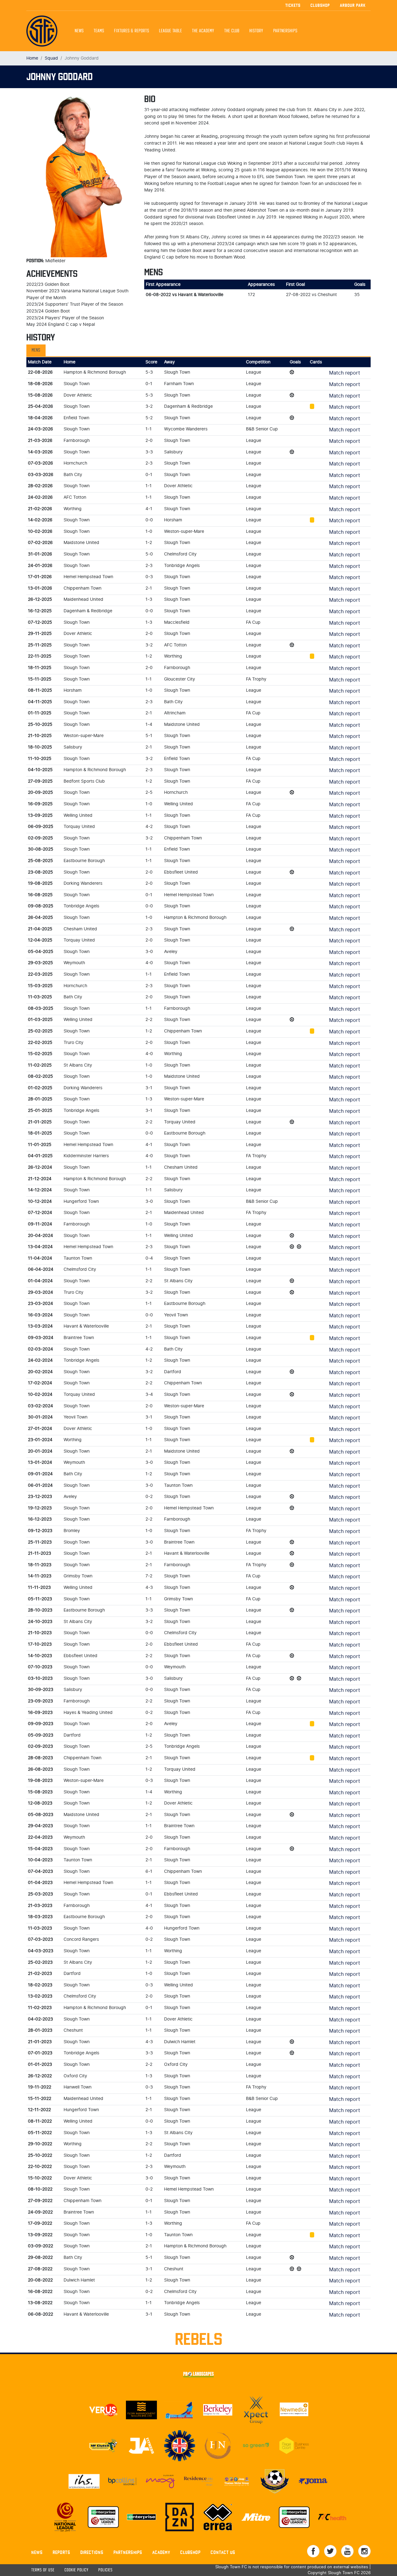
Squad (51, 58)
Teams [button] (99, 31)
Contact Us (223, 2552)
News (79, 31)
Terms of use (43, 2570)
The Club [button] (232, 31)
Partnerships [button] (285, 31)
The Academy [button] (203, 31)
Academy (161, 2552)
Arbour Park (353, 5)
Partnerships (128, 2552)
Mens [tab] (36, 350)
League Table (171, 31)
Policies (105, 2570)
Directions (92, 2552)
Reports (62, 2552)
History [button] (256, 31)
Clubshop (320, 5)
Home (32, 58)
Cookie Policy (76, 2570)
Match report (345, 373)
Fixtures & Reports (132, 31)
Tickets (293, 5)
